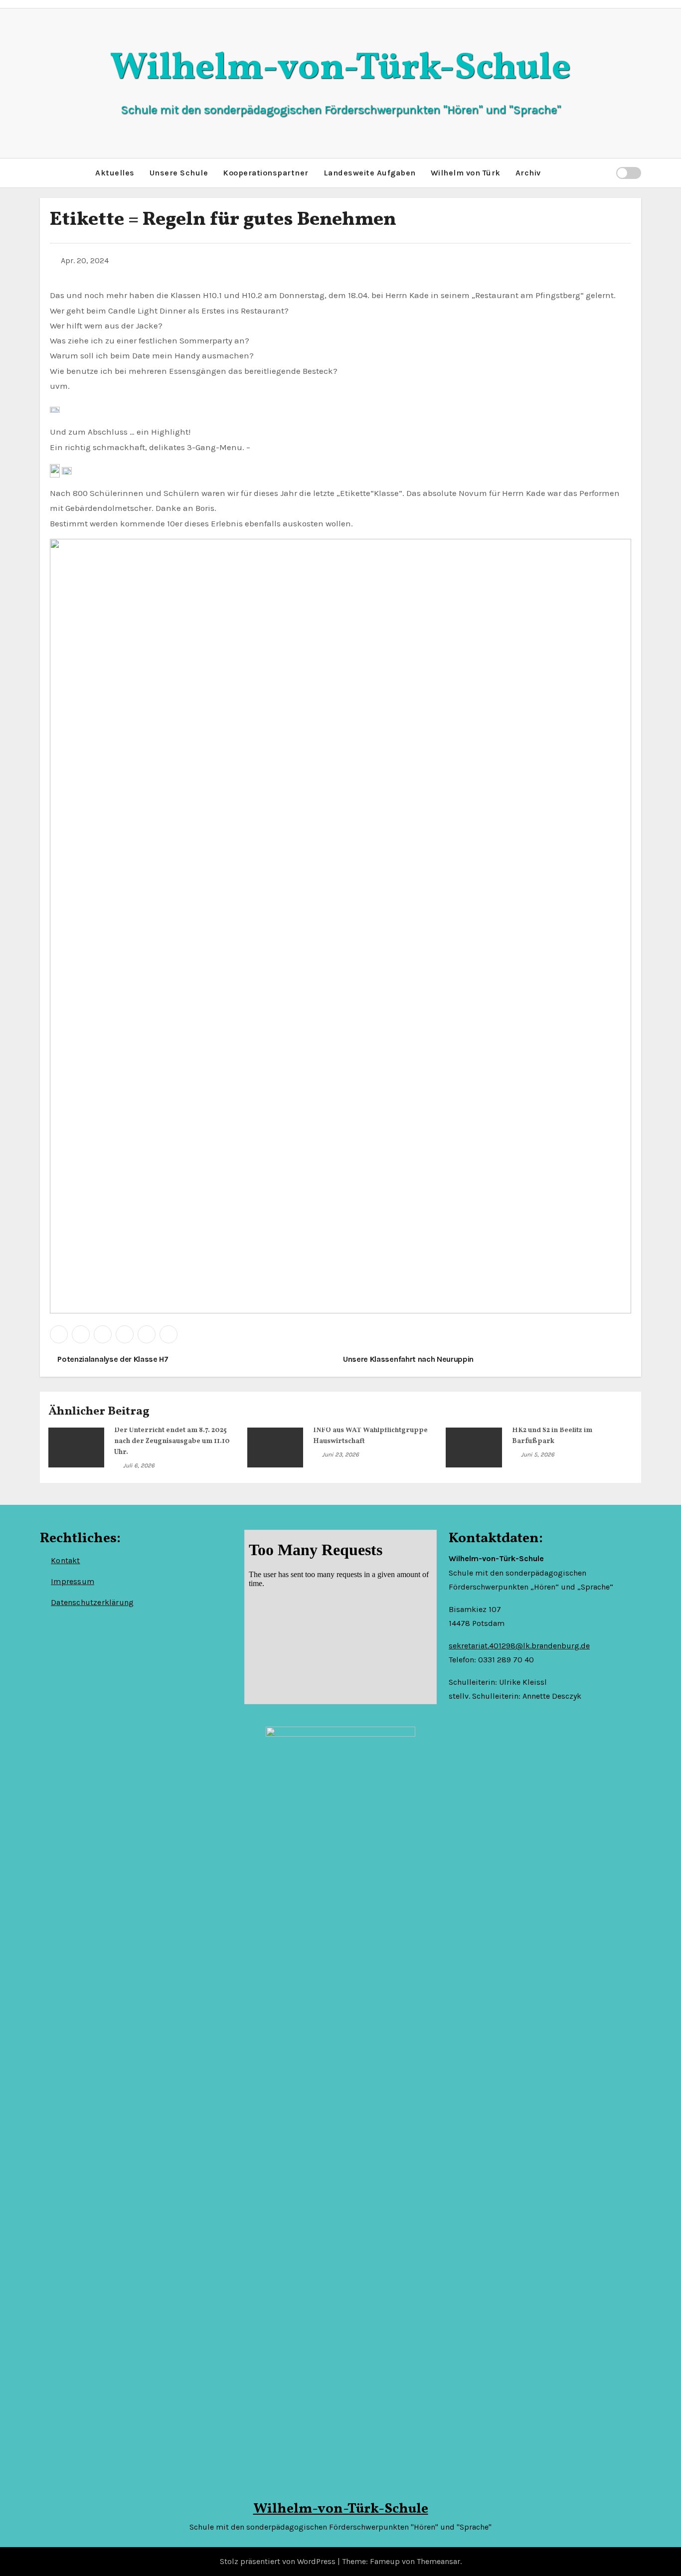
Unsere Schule (179, 173)
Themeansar (438, 2561)
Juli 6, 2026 (139, 1465)
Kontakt (65, 1560)
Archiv (528, 173)
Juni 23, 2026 (340, 1454)
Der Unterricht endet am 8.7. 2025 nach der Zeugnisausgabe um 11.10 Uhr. (172, 1441)
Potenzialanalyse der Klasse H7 (112, 1359)
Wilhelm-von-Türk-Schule (340, 69)
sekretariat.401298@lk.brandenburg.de (519, 1646)
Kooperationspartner (266, 173)
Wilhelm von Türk (466, 173)
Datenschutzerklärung (92, 1602)
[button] (604, 173)
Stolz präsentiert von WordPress (279, 2561)
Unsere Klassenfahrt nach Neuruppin (409, 1359)
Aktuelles (115, 173)
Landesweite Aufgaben (370, 173)
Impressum (73, 1581)
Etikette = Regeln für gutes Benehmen (223, 220)
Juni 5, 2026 (538, 1454)
